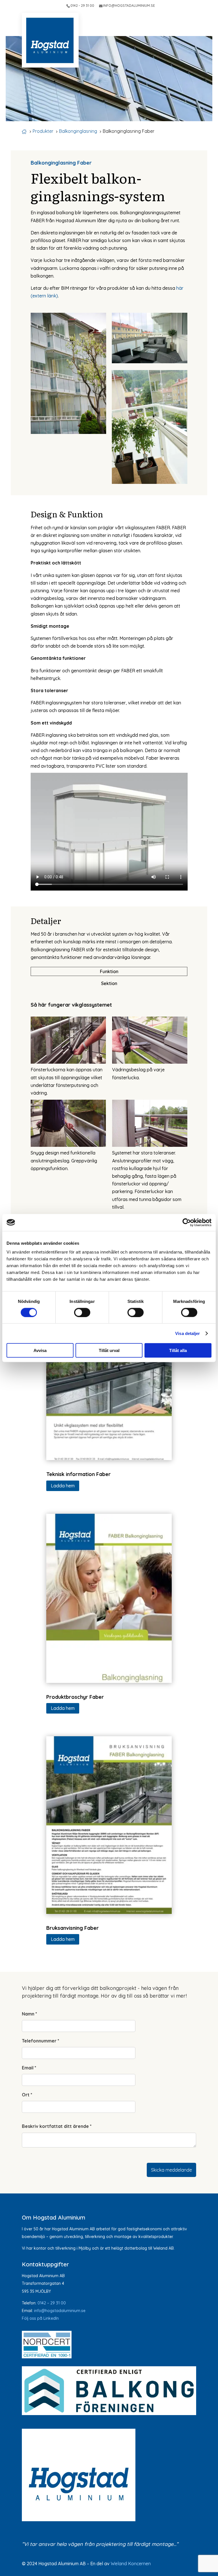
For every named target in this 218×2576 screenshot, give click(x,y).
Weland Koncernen (131, 2564)
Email (29, 2068)
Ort (27, 2095)
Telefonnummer (41, 2041)
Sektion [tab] (109, 983)
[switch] (82, 1312)
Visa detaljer (187, 1333)
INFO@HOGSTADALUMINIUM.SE (129, 6)
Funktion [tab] (109, 971)
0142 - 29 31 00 (82, 6)
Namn (30, 2014)
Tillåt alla (178, 1350)
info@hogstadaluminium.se (60, 2311)
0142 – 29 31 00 (52, 2303)
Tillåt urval (109, 1350)
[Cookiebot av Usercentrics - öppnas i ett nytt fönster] (187, 1222)
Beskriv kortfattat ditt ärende (57, 2126)
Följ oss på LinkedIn (40, 2318)
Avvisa (40, 1350)
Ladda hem (63, 1486)
